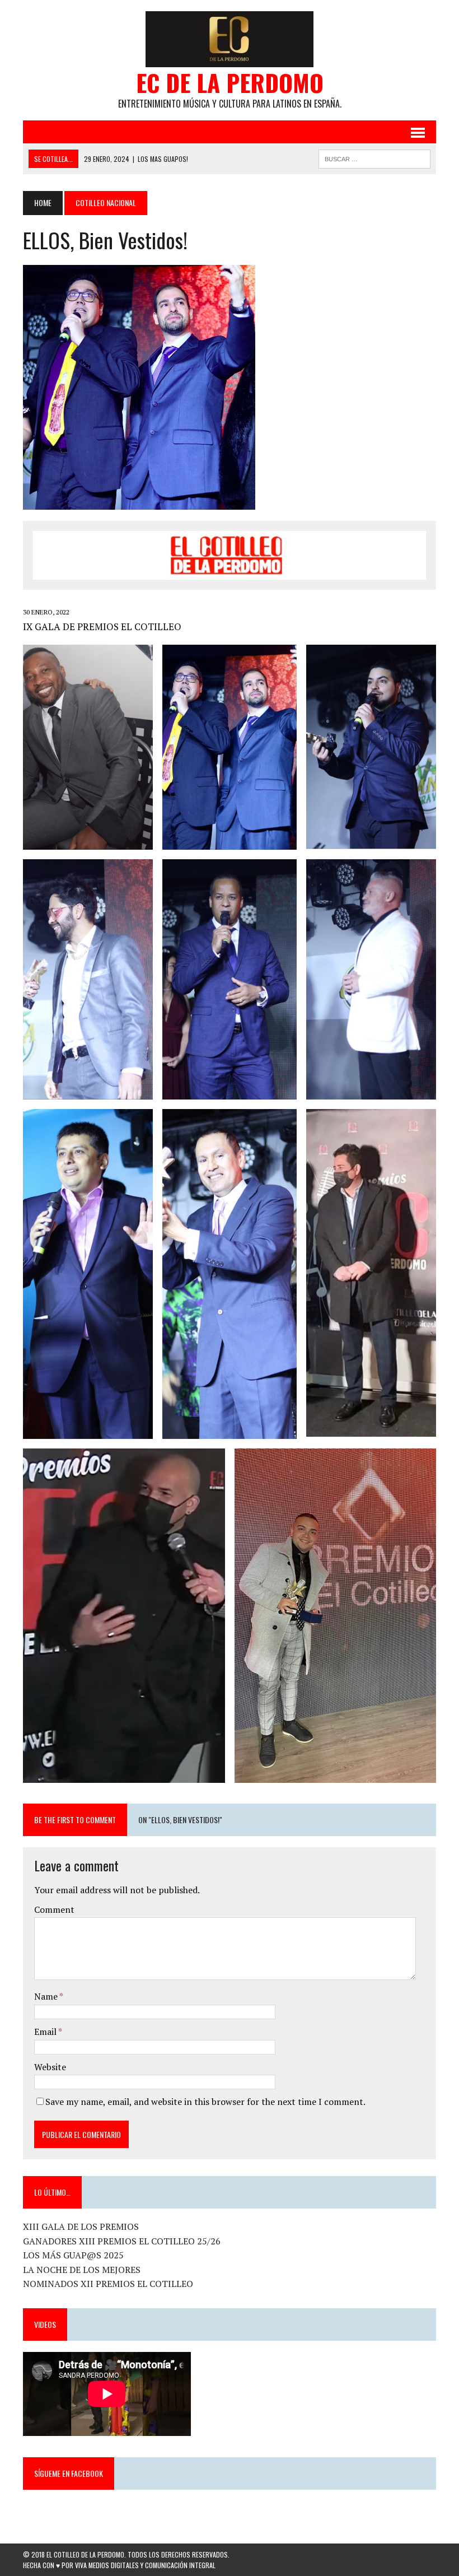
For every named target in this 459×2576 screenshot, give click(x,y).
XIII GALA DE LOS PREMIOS (81, 2226)
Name (47, 1996)
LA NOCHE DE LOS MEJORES (82, 2270)
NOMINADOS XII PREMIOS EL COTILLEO (108, 2284)
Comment (54, 1909)
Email (46, 2032)
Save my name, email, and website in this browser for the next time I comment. (205, 2102)
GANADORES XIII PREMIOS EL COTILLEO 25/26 (122, 2241)
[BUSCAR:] (374, 157)
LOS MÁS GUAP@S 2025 (73, 2255)
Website (50, 2067)
